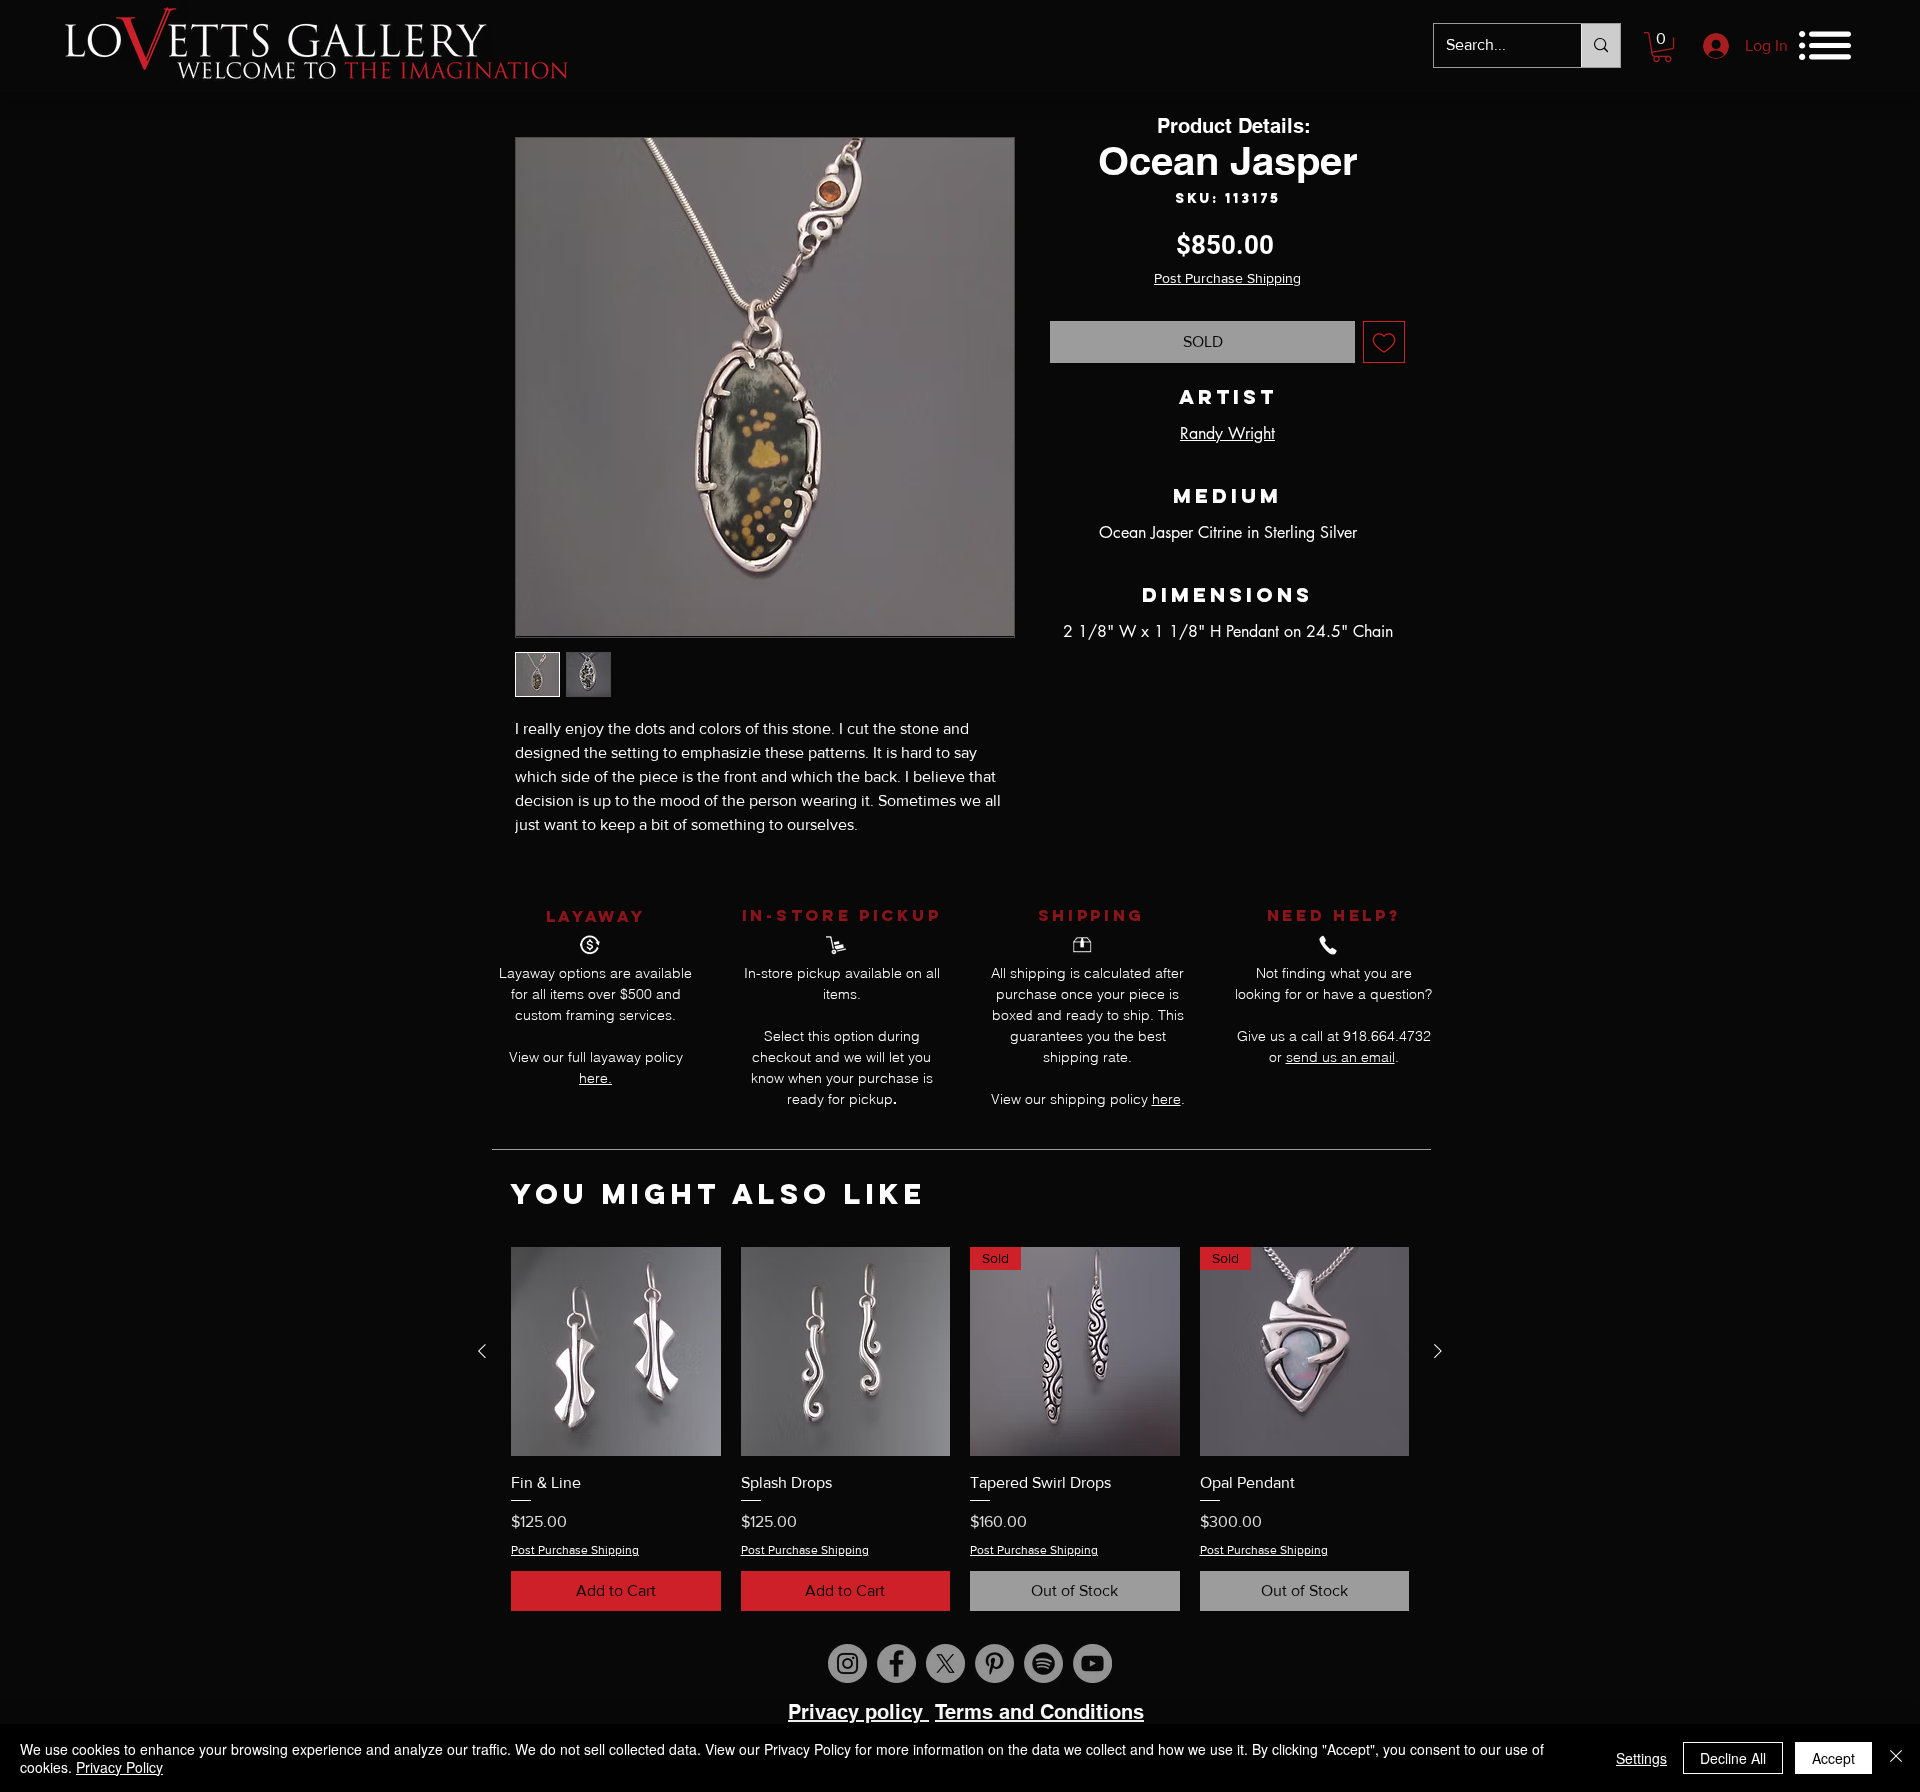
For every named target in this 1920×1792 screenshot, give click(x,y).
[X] (945, 1663)
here (1166, 1099)
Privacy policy (858, 1712)
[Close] (1896, 1758)
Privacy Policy (119, 1767)
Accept (1833, 1758)
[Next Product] (1438, 1351)
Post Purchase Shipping (1227, 278)
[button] (1662, 47)
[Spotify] (1043, 1663)
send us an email (1340, 1057)
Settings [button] (1641, 1758)
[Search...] (1600, 45)
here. (595, 1078)
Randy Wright (1227, 433)
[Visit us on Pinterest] (994, 1663)
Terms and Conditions (1039, 1712)
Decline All (1733, 1758)
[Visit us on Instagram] (847, 1663)
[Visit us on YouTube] (1092, 1663)
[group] (960, 1429)
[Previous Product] (482, 1351)
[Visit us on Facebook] (896, 1663)
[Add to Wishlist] (1384, 342)
